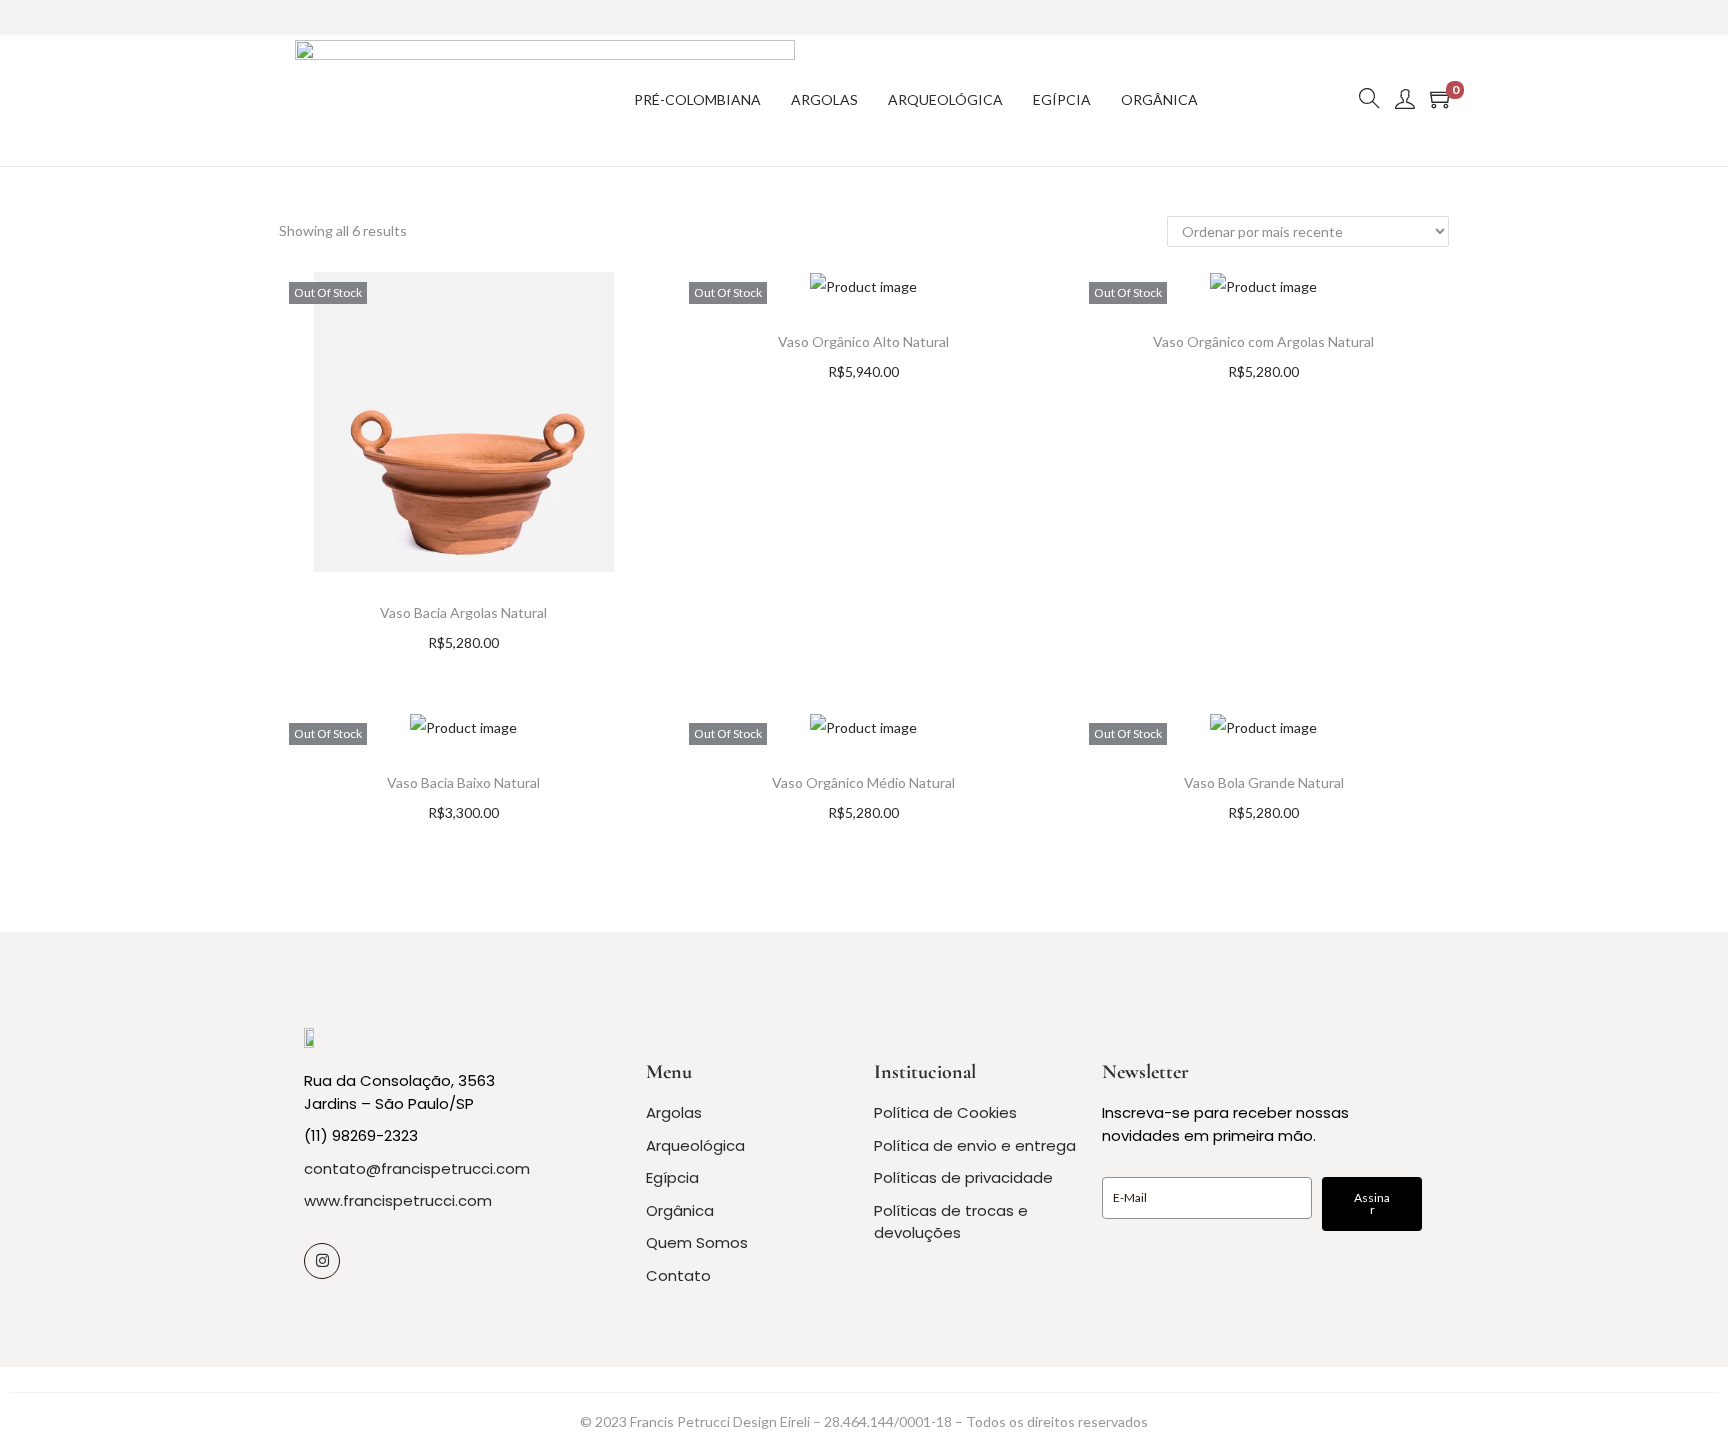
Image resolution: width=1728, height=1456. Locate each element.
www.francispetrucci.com (398, 1200)
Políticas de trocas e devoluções (951, 1222)
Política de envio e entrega (975, 1145)
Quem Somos (697, 1242)
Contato (678, 1275)
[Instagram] (322, 1261)
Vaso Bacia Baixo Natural (463, 782)
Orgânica (680, 1210)
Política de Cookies (945, 1112)
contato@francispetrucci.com (417, 1168)
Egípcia (672, 1177)
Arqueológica (695, 1145)
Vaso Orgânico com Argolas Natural (1263, 341)
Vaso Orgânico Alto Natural (863, 341)
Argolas (674, 1112)
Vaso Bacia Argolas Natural (463, 612)
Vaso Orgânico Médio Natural (863, 782)
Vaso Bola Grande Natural (1264, 782)
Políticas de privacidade (963, 1177)
